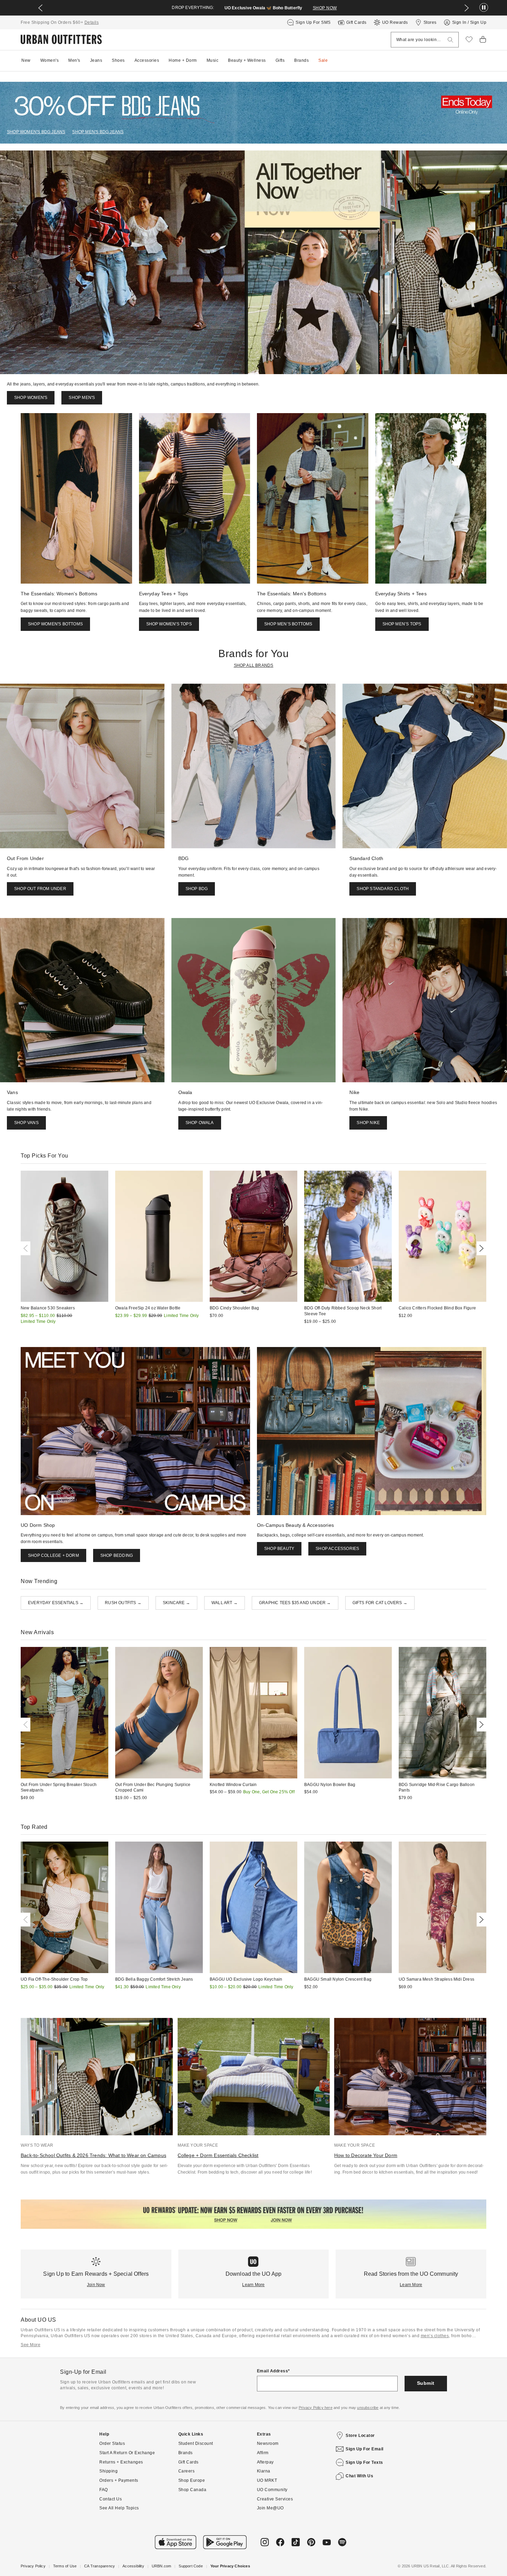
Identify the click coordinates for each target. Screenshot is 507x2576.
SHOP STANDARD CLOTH (383, 889)
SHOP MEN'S (70, 8)
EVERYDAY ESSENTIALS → (56, 1603)
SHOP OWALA (200, 1123)
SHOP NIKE (368, 1123)
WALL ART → (225, 1603)
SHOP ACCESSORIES (337, 1549)
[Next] (480, 1248)
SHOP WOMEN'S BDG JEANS (36, 132)
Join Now (96, 2285)
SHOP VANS (26, 1123)
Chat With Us (359, 2476)
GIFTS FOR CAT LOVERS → (380, 1603)
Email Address (273, 2371)
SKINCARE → (176, 1603)
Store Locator (360, 2436)
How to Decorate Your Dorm (366, 2155)
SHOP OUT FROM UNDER (40, 889)
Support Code (191, 2566)
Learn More (253, 2285)
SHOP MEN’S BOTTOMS (288, 624)
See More (31, 2345)
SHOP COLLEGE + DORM (53, 1555)
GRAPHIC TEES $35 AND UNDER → (295, 1603)
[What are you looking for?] (450, 40)
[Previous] (27, 1248)
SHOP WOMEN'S (31, 398)
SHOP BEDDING (117, 1555)
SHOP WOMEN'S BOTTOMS (55, 624)
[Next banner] (467, 8)
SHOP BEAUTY (279, 1549)
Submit (426, 2383)
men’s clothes (435, 2336)
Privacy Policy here (316, 2408)
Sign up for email (365, 2449)
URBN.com (162, 2566)
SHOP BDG (197, 889)
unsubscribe (368, 2408)
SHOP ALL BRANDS (254, 665)
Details (92, 22)
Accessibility (133, 2566)
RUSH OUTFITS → (123, 1603)
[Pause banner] (484, 8)
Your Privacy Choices (230, 2566)
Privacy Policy (33, 2566)
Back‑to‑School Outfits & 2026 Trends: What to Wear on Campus (93, 2155)
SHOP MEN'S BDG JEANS (98, 132)
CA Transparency (100, 2566)
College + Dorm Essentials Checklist (218, 2155)
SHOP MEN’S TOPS (402, 624)
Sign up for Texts (364, 2462)
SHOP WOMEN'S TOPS (169, 624)
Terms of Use (65, 2566)
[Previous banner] (40, 8)
